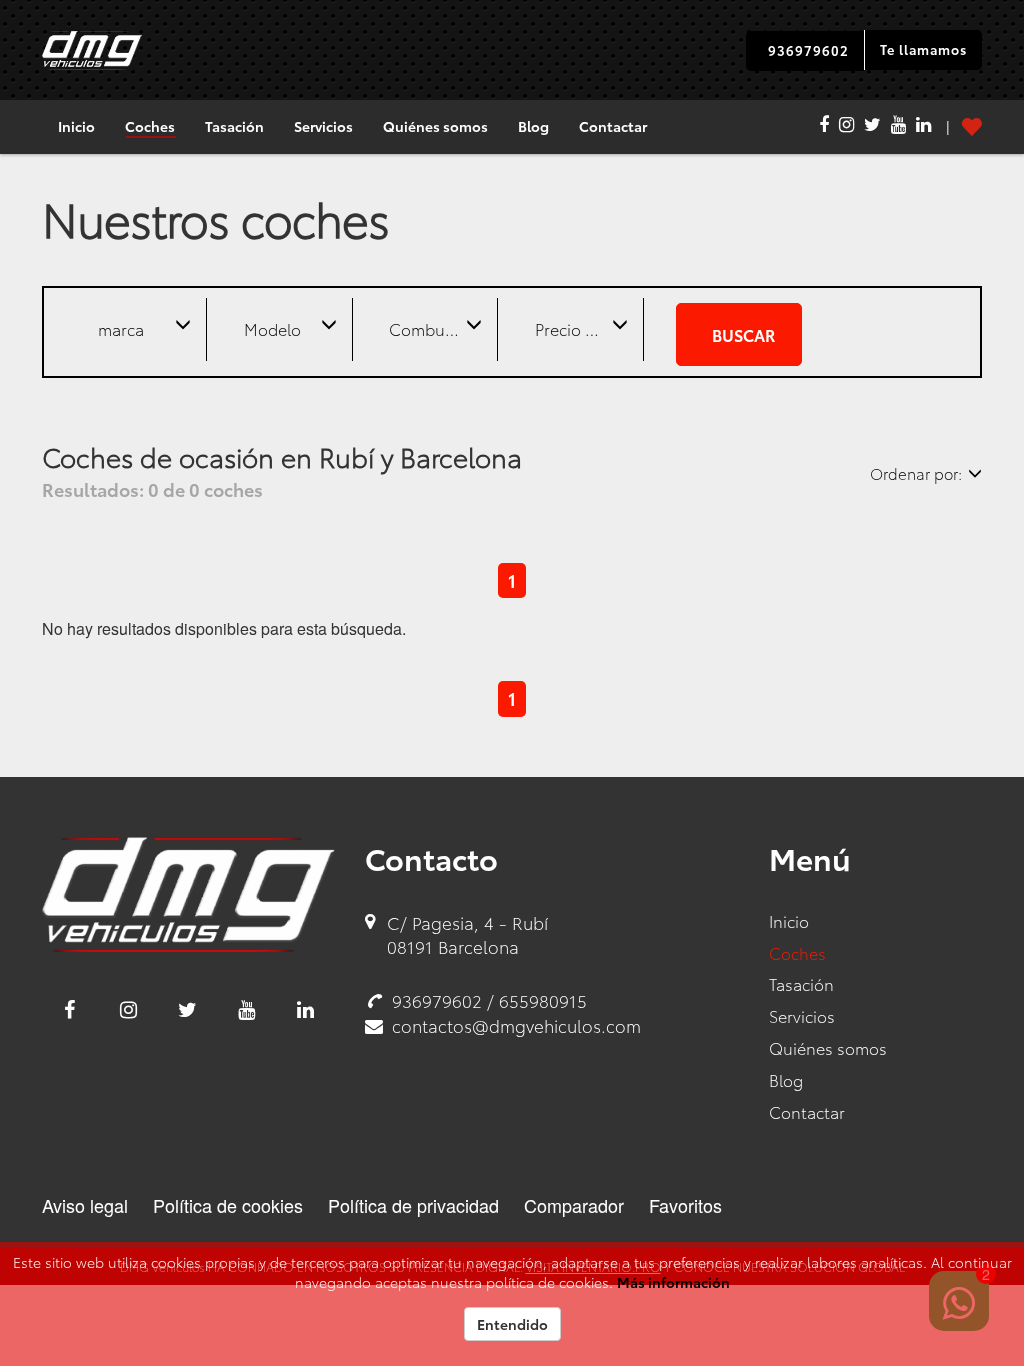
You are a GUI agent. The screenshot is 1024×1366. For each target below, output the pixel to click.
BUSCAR (743, 334)
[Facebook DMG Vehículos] (69, 1009)
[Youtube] (898, 127)
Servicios (323, 126)
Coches (150, 126)
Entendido (512, 1324)
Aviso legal (85, 1205)
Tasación (234, 126)
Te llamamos (923, 49)
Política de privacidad (413, 1205)
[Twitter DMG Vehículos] (187, 1009)
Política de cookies (228, 1205)
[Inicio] (92, 50)
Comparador (574, 1205)
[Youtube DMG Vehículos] (246, 1009)
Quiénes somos (435, 126)
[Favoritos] (956, 127)
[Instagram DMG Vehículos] (128, 1009)
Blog (533, 126)
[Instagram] (846, 127)
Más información (673, 1282)
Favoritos (685, 1205)
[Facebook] (824, 127)
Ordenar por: (916, 473)
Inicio (76, 126)
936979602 (808, 50)
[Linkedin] (923, 127)
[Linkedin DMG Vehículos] (305, 1009)
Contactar (613, 126)
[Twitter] (872, 127)
